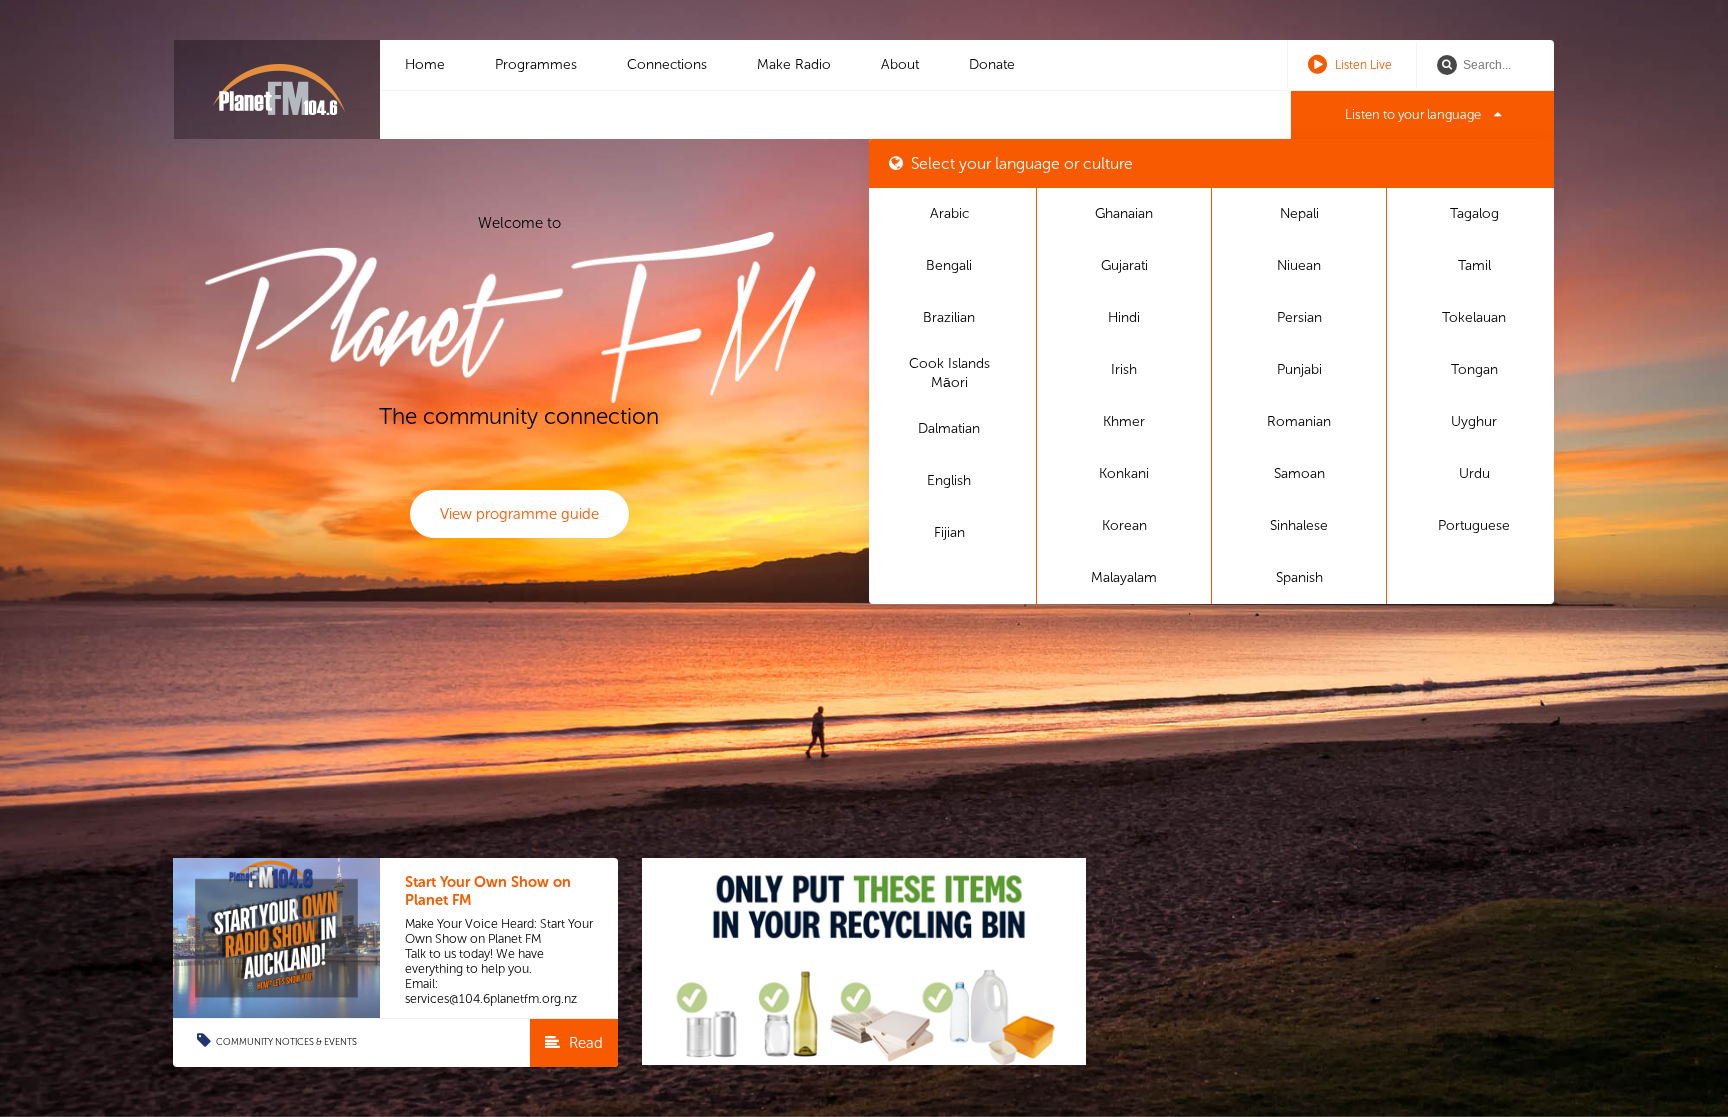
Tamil (1474, 265)
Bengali (949, 265)
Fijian (949, 532)
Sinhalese (1299, 525)
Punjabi (1299, 369)
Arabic (949, 213)
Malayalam (1124, 577)
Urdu (1474, 473)
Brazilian (949, 317)
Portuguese (1474, 525)
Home (425, 64)
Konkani (1124, 473)
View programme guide (519, 514)
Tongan (1474, 369)
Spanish (1299, 577)
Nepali (1299, 213)
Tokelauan (1474, 317)
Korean (1124, 525)
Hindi (1124, 317)
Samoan (1299, 473)
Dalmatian (949, 428)
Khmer (1124, 421)
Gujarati (1124, 265)
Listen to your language (1414, 114)
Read (584, 1043)
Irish (1124, 369)
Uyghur (1474, 421)
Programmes (536, 64)
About (900, 64)
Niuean (1299, 265)
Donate (992, 64)
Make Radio (794, 64)
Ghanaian (1124, 213)
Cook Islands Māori (949, 373)
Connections (667, 64)
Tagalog (1474, 213)
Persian (1299, 317)
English (949, 480)
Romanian (1299, 421)
